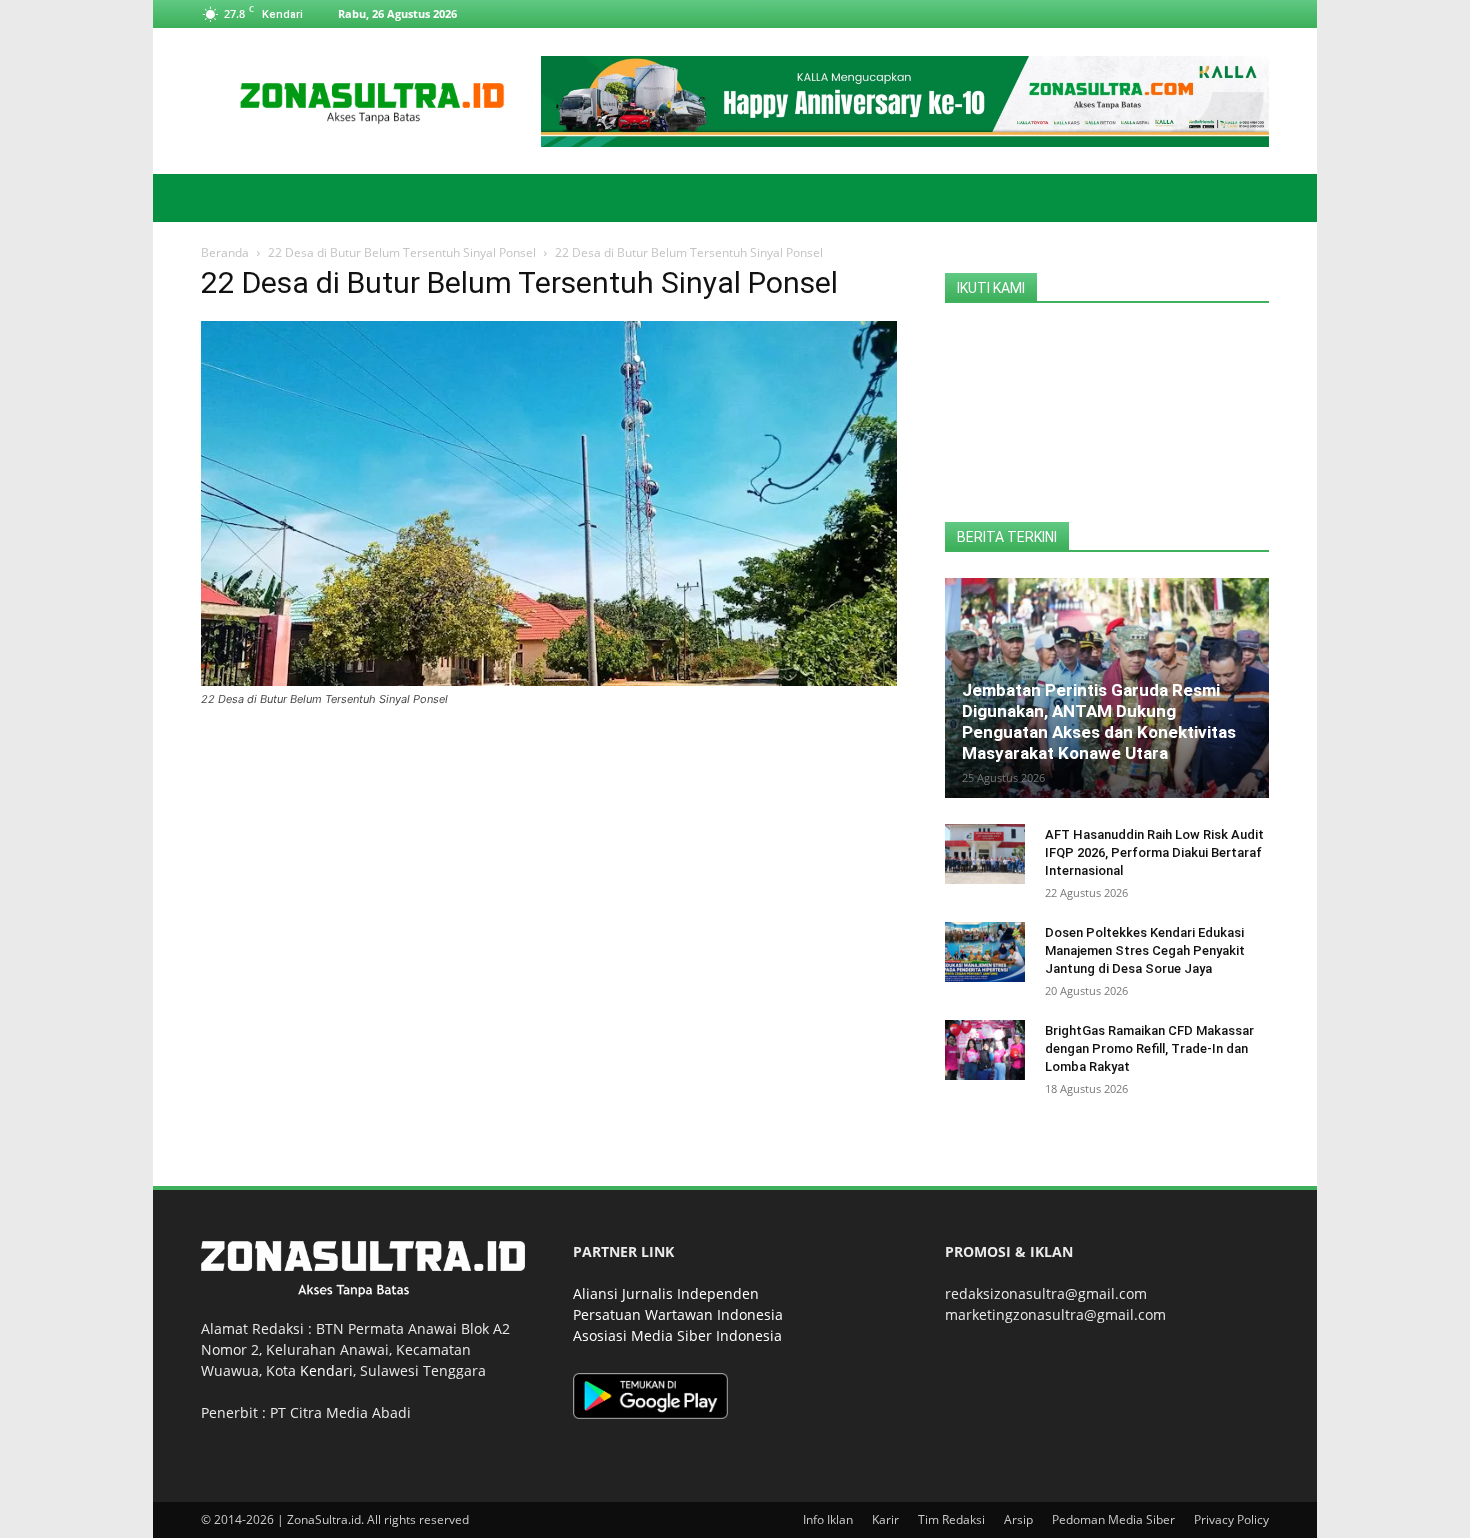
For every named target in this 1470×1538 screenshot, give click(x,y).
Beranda (225, 252)
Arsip (1018, 1519)
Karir (885, 1519)
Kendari (326, 1370)
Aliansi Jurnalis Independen (666, 1293)
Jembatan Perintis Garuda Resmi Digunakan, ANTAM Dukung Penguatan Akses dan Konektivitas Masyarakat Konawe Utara (1099, 721)
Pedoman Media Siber (1113, 1519)
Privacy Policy (1231, 1519)
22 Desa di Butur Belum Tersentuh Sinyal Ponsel (402, 252)
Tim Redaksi (951, 1519)
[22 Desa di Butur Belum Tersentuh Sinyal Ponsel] (549, 680)
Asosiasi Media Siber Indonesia (677, 1335)
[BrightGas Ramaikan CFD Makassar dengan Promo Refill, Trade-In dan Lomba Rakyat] (985, 1050)
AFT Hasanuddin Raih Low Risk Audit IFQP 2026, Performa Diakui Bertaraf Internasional (1154, 852)
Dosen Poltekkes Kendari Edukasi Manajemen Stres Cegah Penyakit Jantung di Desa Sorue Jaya (1145, 950)
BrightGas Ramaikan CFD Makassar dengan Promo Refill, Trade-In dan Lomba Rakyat (1149, 1048)
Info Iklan (828, 1519)
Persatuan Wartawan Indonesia (678, 1314)
